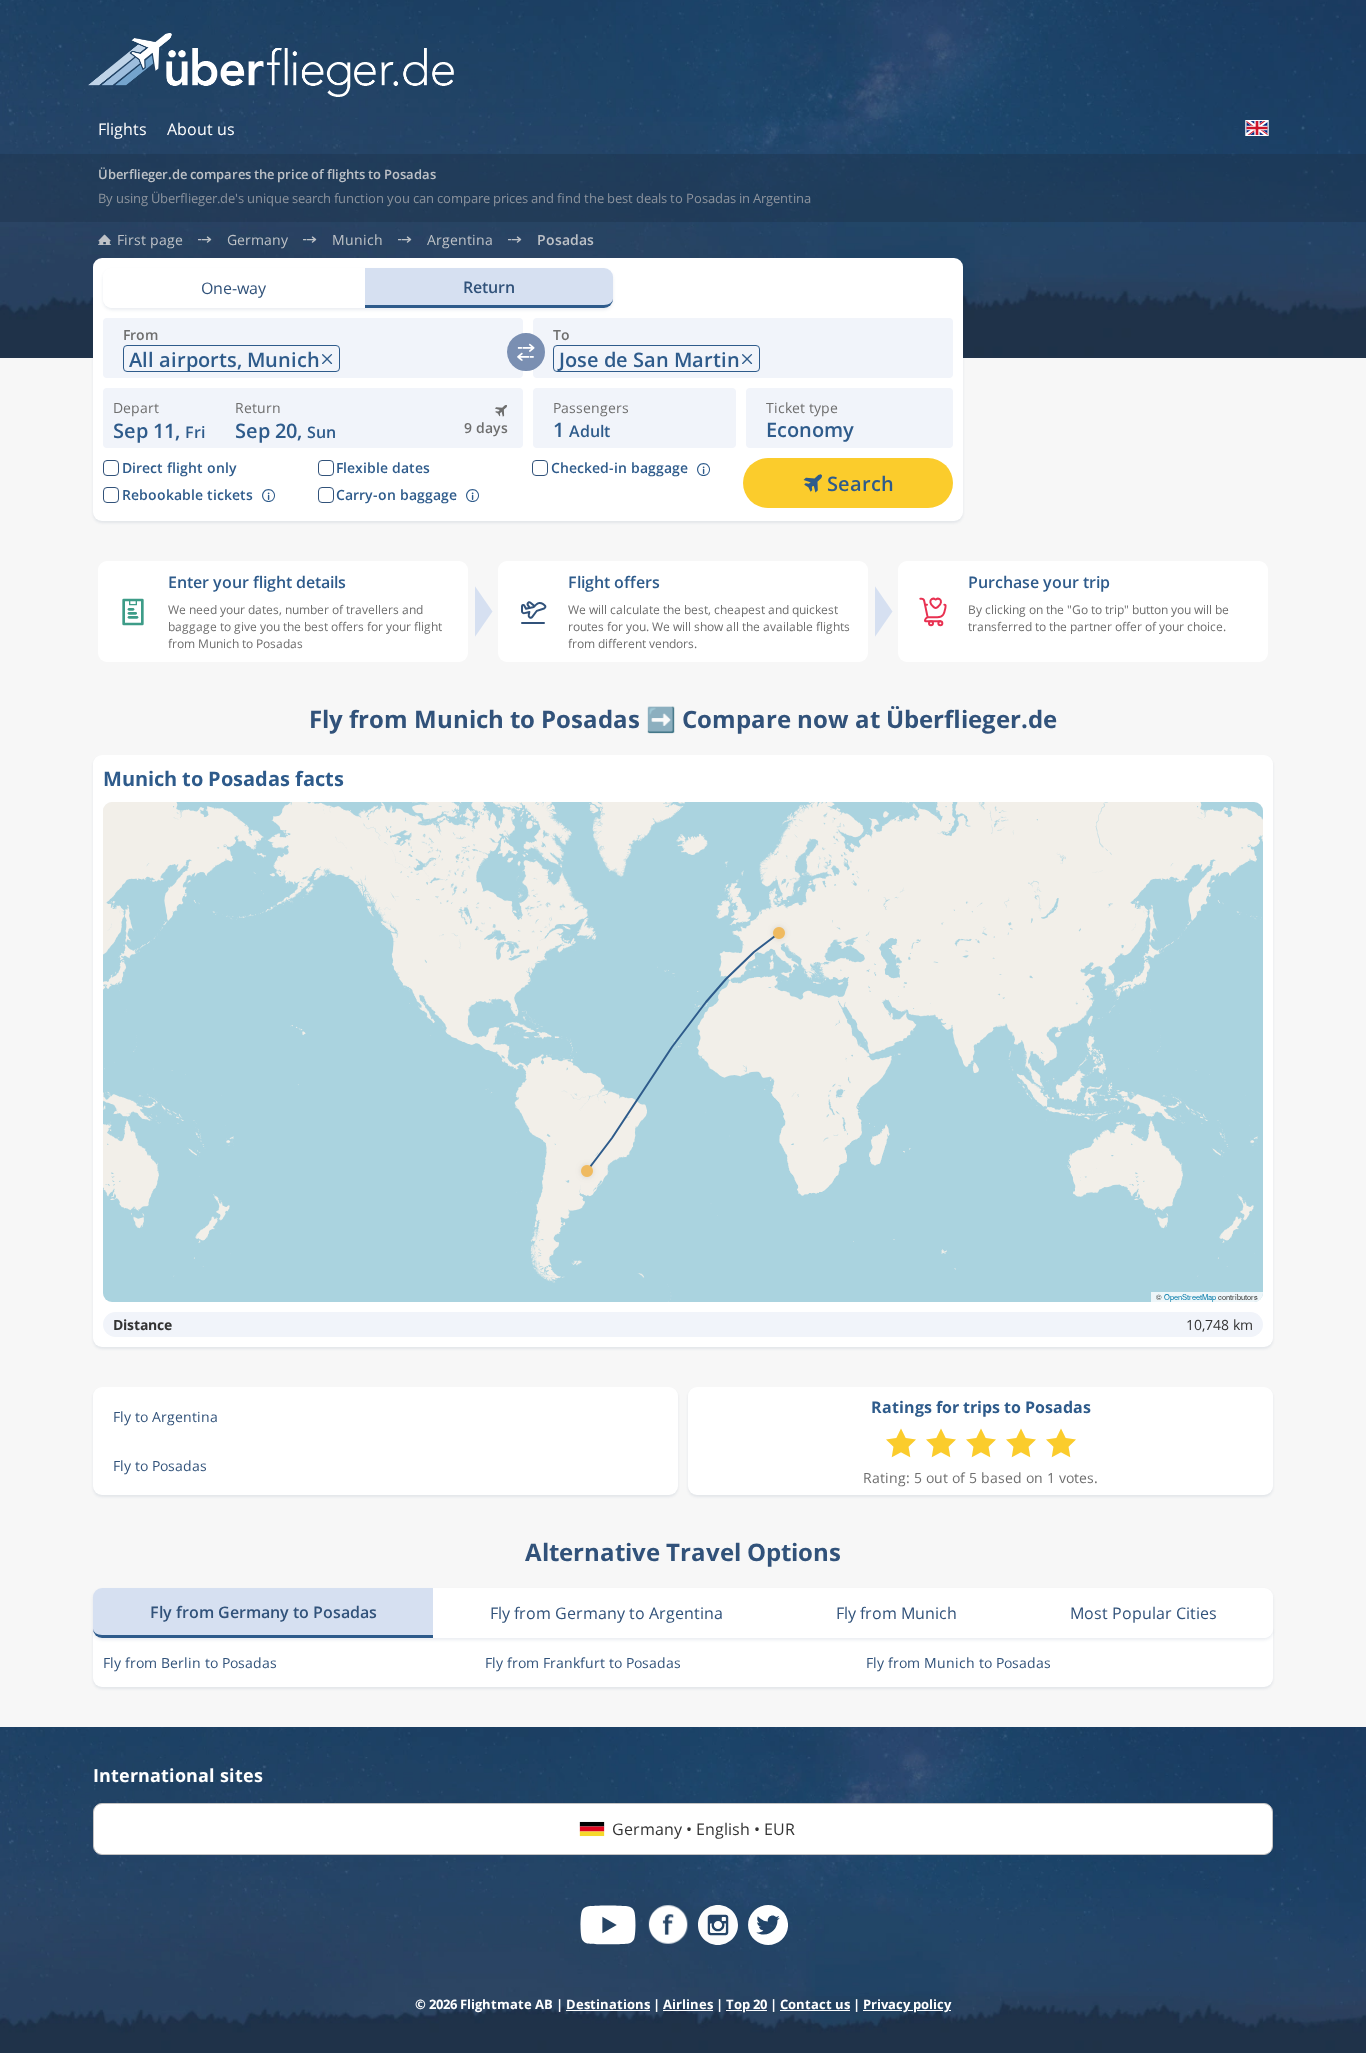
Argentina (460, 240)
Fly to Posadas (160, 1465)
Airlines (688, 2004)
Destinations (608, 2004)
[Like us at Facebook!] (668, 1925)
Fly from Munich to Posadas (958, 1662)
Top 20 (746, 2004)
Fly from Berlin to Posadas (190, 1662)
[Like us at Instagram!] (718, 1925)
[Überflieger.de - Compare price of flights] (271, 66)
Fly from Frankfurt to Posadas (583, 1662)
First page (150, 240)
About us (201, 129)
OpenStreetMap (1190, 1296)
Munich (357, 240)
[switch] (526, 352)
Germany (257, 240)
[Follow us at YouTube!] (608, 1925)
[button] (285, 418)
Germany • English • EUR (703, 1829)
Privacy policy (907, 2004)
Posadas (565, 240)
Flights (122, 129)
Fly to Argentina (165, 1416)
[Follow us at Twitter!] (768, 1925)
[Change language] (1256, 128)
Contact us (815, 2004)
